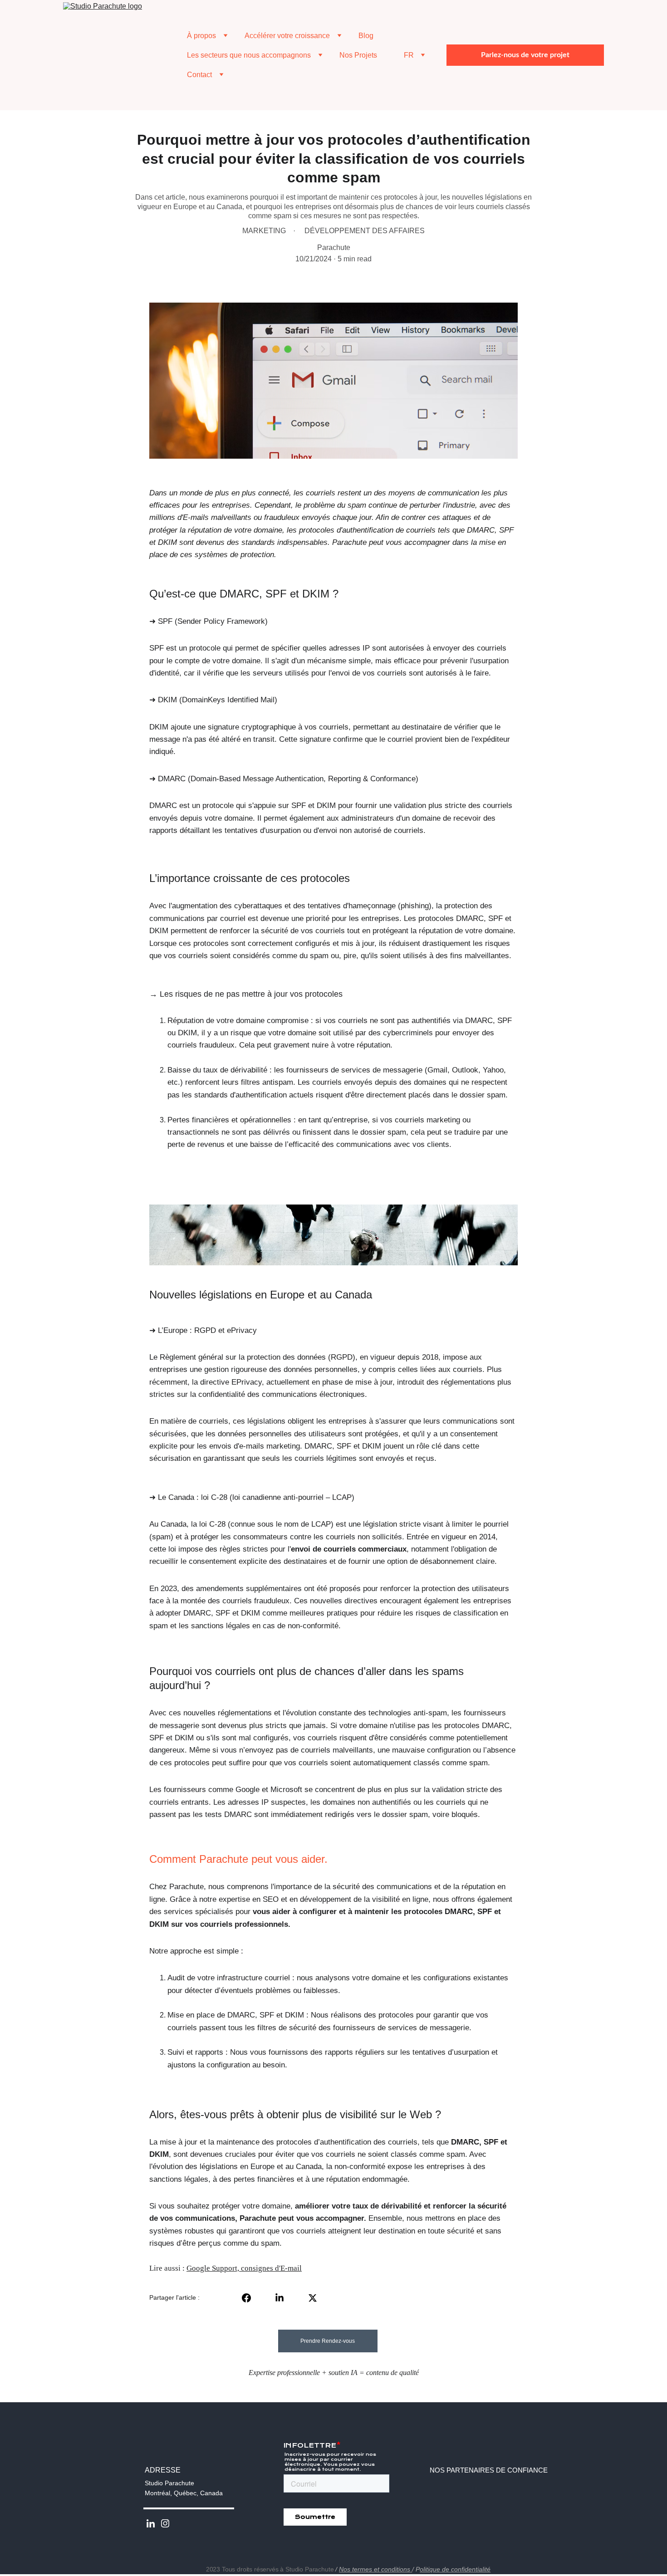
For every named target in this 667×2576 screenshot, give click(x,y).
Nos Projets (358, 55)
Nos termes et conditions (375, 2569)
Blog (366, 36)
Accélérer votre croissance (287, 36)
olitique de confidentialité (455, 2569)
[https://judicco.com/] (562, 2531)
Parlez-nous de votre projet (525, 55)
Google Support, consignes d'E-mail (244, 2268)
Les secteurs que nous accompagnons (249, 55)
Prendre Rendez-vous (328, 2341)
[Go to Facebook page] (251, 2298)
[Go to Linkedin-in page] (284, 2298)
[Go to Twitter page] (313, 2298)
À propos (201, 36)
